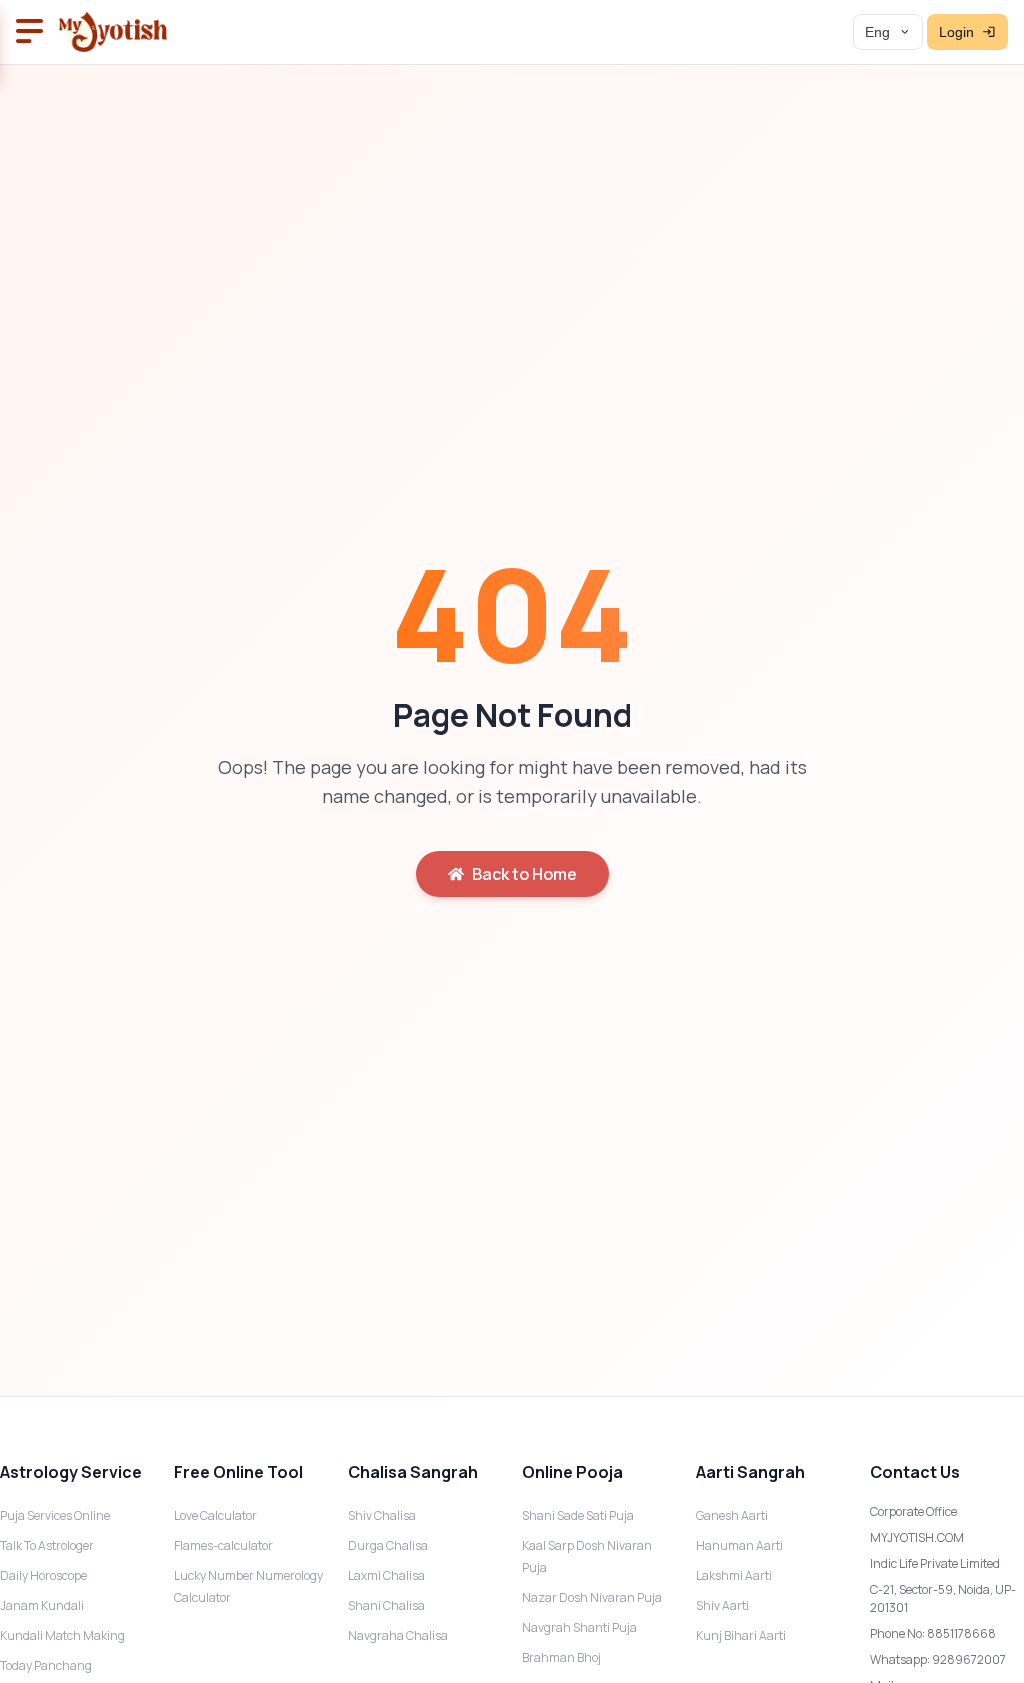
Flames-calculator (223, 1545)
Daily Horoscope (43, 1575)
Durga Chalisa (388, 1545)
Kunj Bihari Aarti (741, 1635)
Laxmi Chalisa (386, 1575)
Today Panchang (46, 1665)
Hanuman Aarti (739, 1545)
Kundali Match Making (62, 1635)
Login (956, 32)
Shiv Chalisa (382, 1515)
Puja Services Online (55, 1515)
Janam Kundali (42, 1605)
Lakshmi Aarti (734, 1575)
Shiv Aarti (722, 1605)
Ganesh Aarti (732, 1515)
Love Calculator (215, 1515)
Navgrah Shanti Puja (579, 1627)
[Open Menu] (29, 32)
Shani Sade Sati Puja (578, 1515)
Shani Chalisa (386, 1605)
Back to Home (524, 874)
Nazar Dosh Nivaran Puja (592, 1597)
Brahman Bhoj (561, 1657)
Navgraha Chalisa (398, 1635)
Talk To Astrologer (47, 1545)
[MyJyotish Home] (113, 32)
